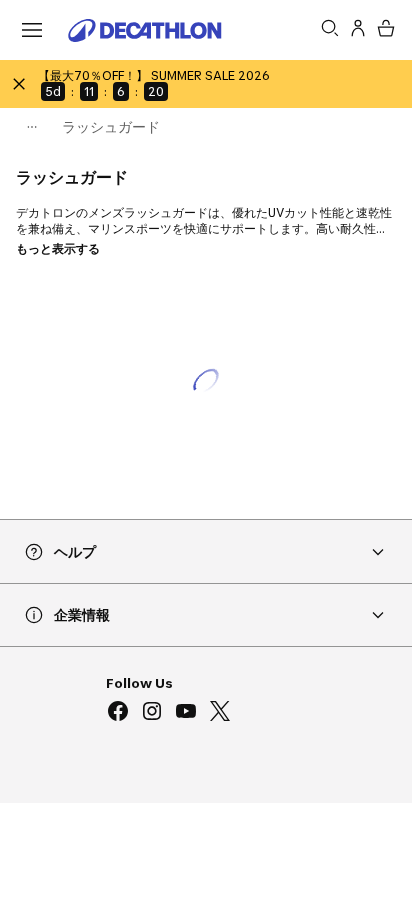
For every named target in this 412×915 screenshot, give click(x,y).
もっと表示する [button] (58, 248)
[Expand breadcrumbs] (32, 127)
